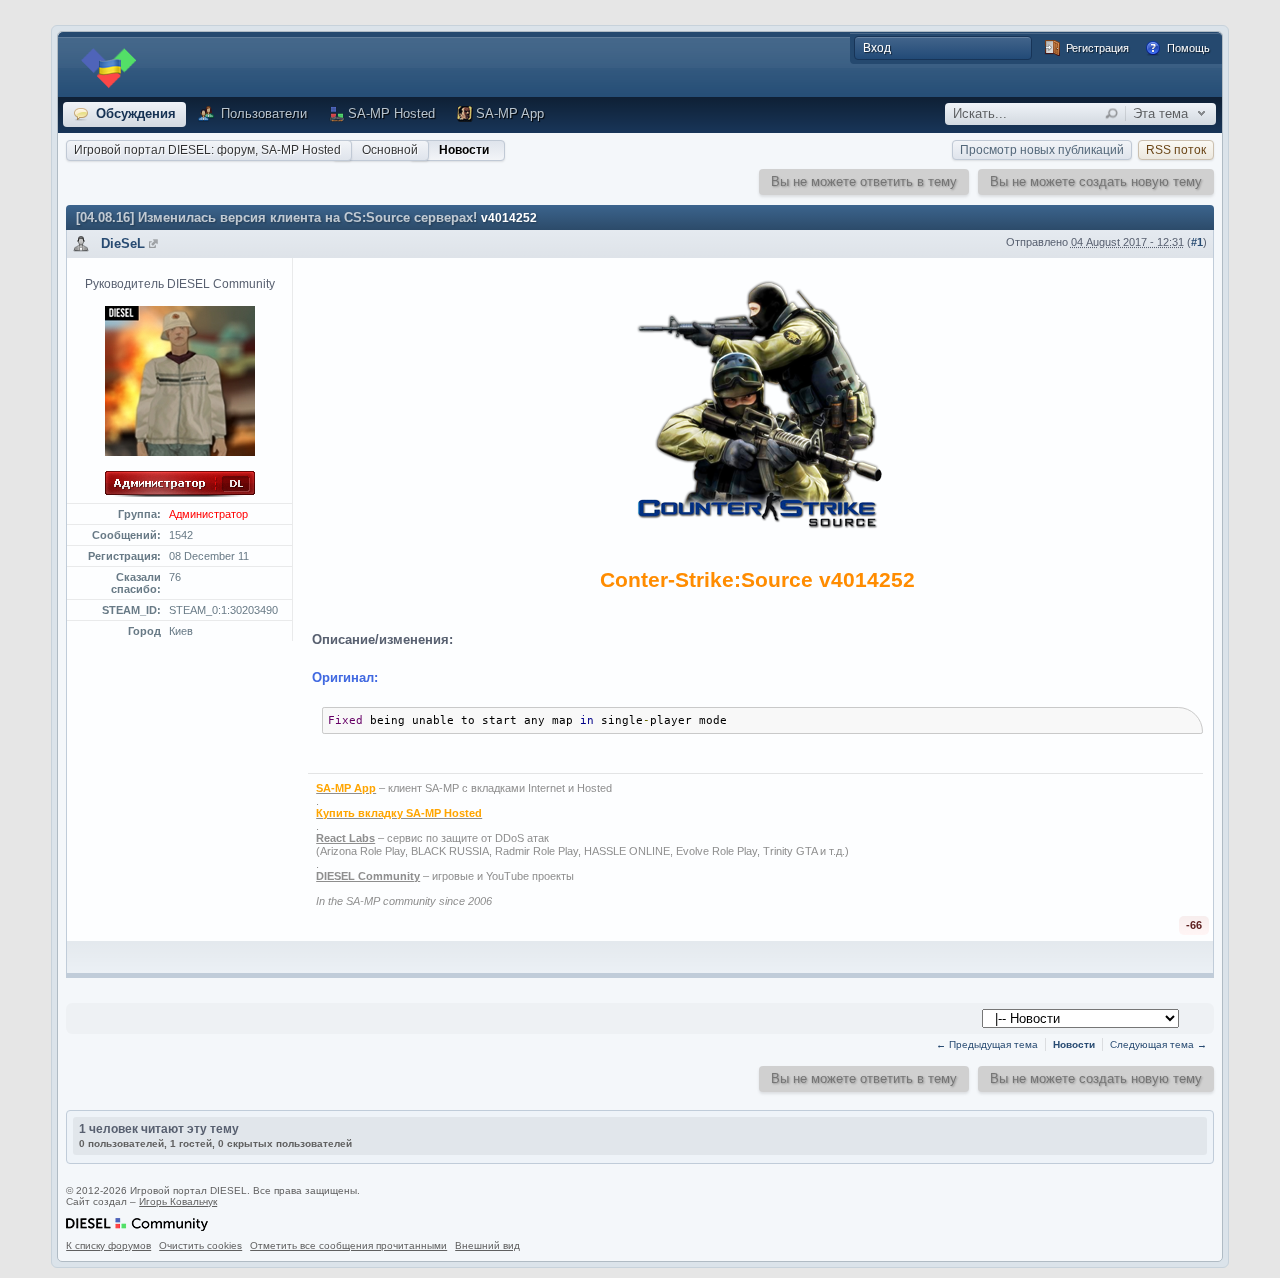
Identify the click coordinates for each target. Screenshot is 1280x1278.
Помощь (1187, 48)
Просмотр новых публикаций (1042, 150)
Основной (390, 150)
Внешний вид (487, 1245)
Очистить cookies (200, 1245)
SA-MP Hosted (391, 113)
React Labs (345, 838)
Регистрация (1096, 48)
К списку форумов (108, 1245)
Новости (464, 150)
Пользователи (262, 113)
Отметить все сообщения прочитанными (348, 1245)
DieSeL (123, 243)
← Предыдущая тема (987, 1044)
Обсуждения (134, 113)
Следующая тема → (1158, 1044)
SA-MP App (510, 113)
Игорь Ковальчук (178, 1201)
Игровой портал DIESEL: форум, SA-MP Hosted (207, 150)
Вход (877, 48)
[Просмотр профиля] (153, 243)
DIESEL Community (368, 876)
